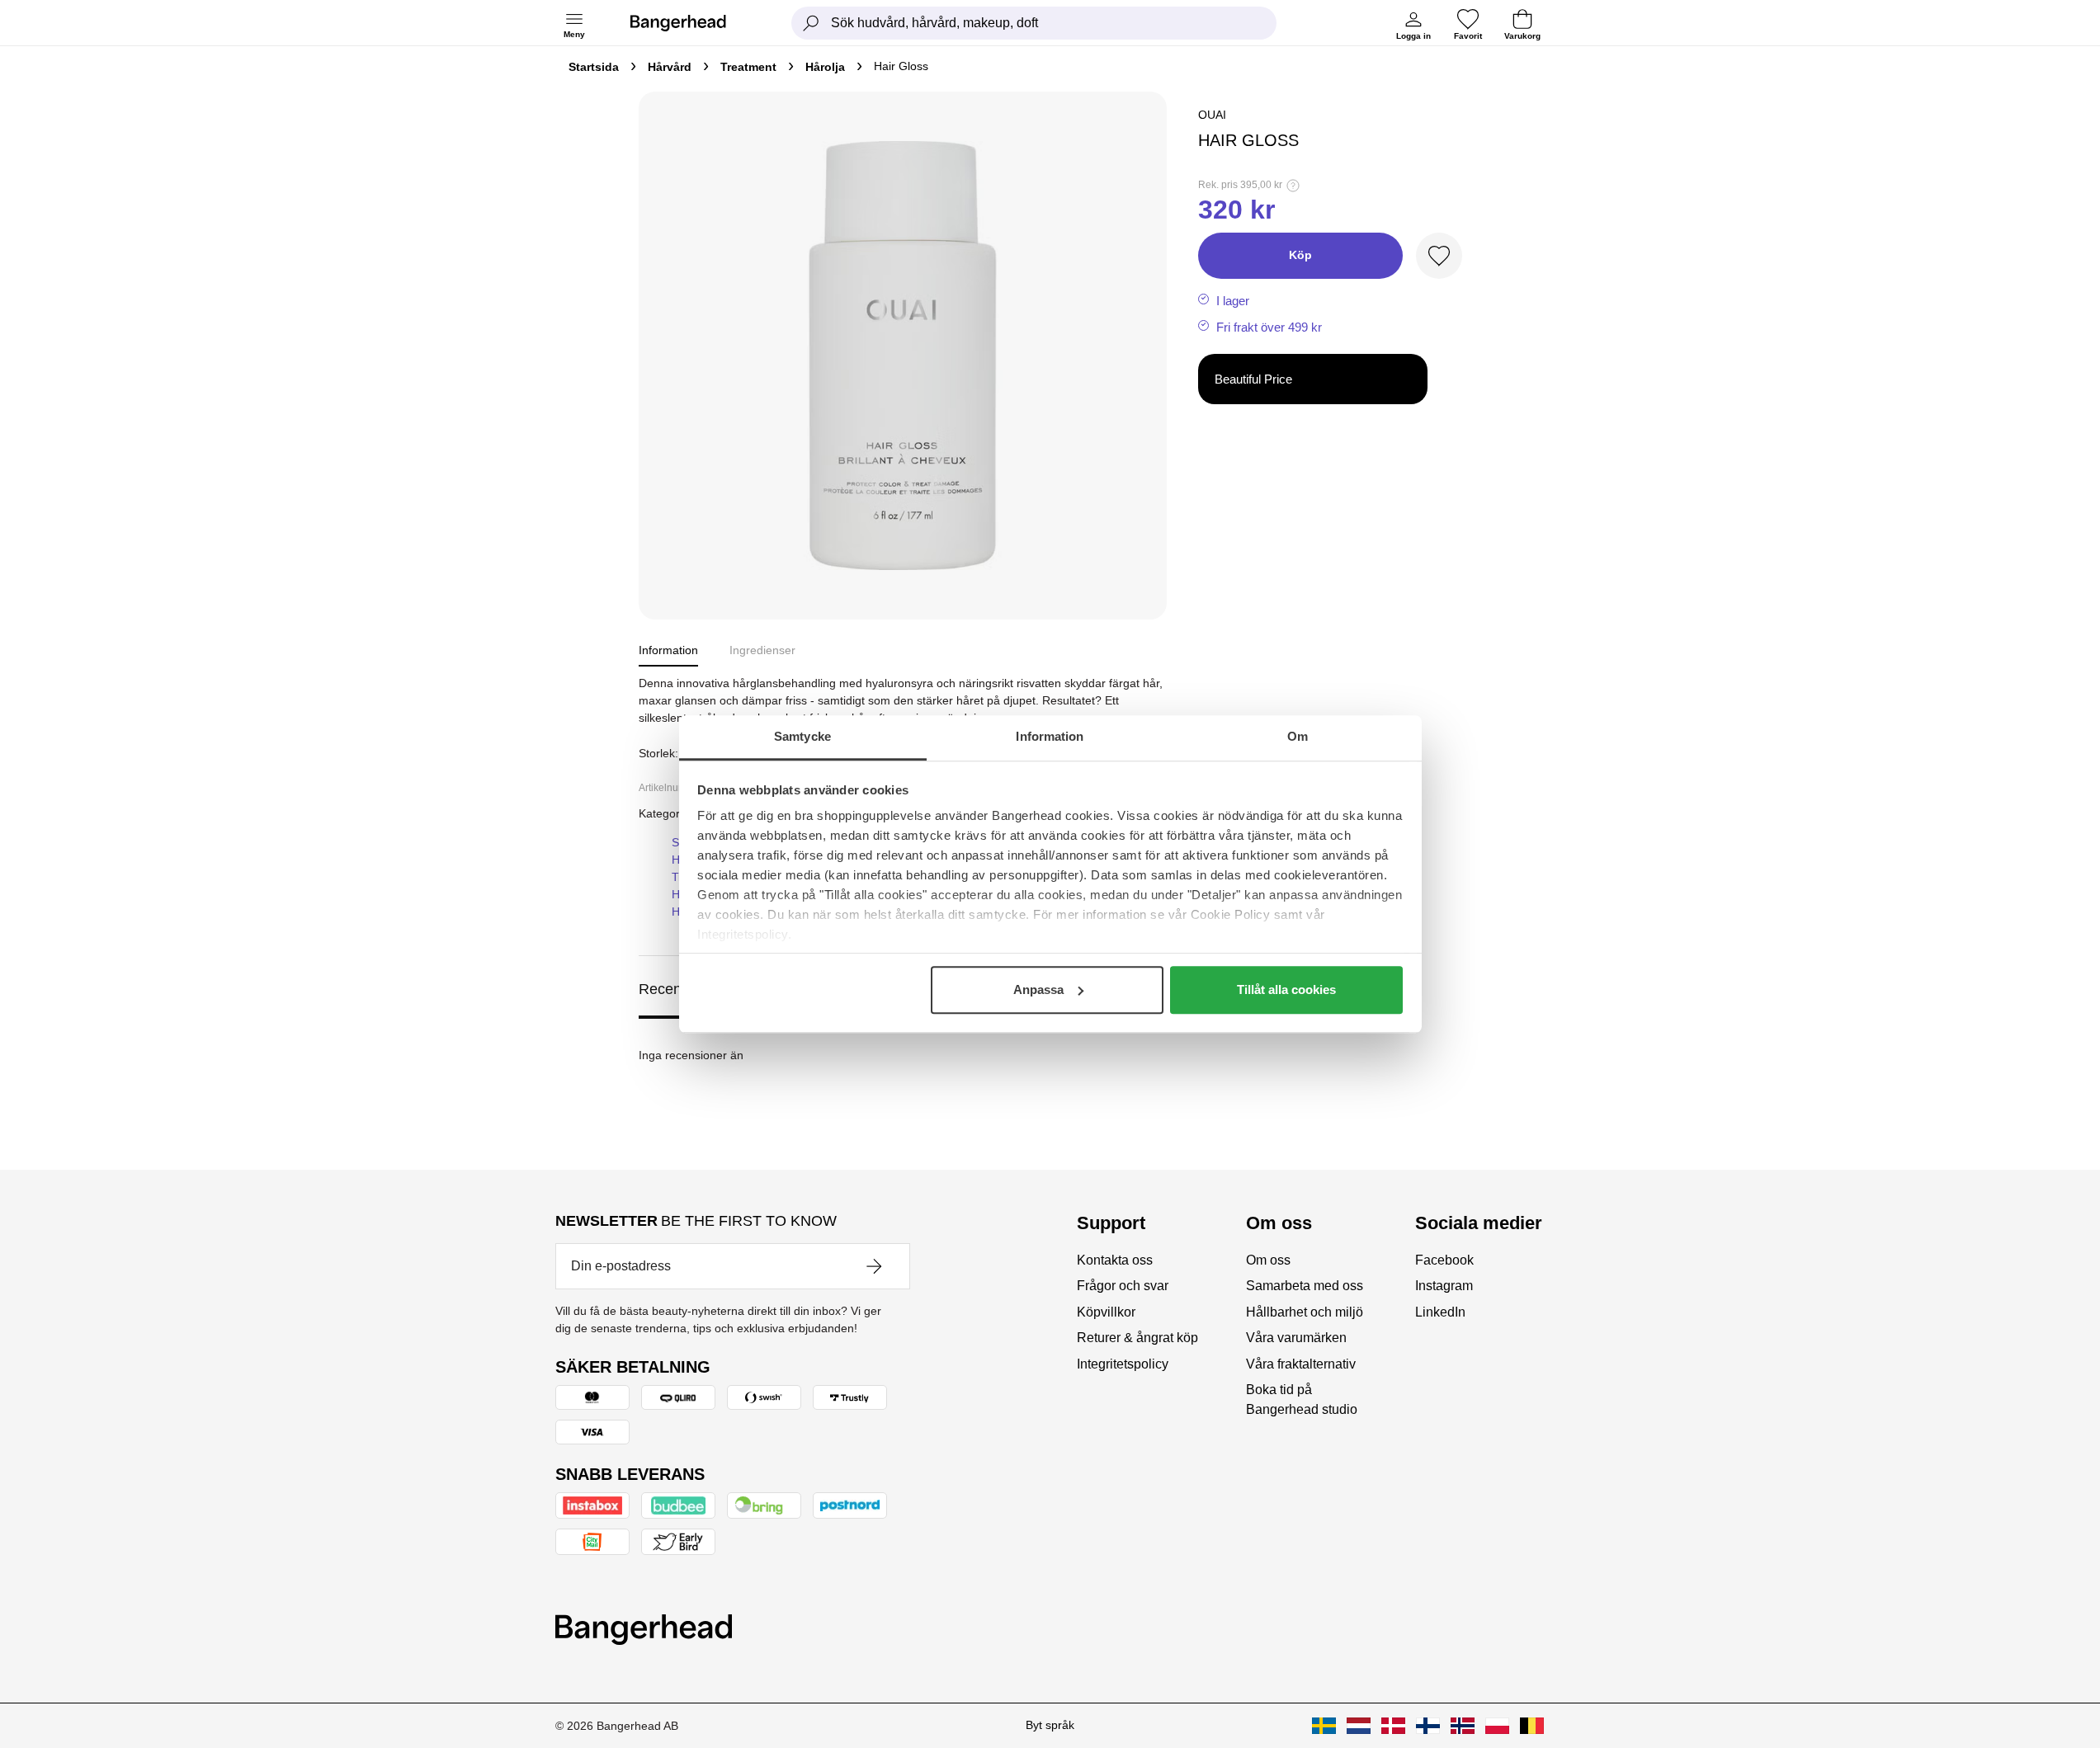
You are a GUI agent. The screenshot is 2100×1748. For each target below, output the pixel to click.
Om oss (1268, 1260)
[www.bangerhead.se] (1324, 1726)
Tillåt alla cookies (1286, 989)
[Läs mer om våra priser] (1293, 186)
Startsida (594, 67)
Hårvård (670, 67)
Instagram (1444, 1286)
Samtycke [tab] (802, 736)
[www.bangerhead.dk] (1393, 1726)
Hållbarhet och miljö (1305, 1312)
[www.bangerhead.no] (1463, 1726)
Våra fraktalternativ (1301, 1364)
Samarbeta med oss (1305, 1286)
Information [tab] (1050, 736)
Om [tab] (1298, 736)
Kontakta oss (1115, 1260)
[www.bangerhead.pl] (1497, 1726)
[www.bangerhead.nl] (1359, 1726)
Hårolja (825, 67)
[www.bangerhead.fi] (1428, 1726)
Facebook (1444, 1260)
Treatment (748, 67)
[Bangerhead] (691, 23)
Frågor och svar (1123, 1286)
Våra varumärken (1296, 1338)
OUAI (1212, 115)
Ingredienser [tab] (762, 650)
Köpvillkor (1106, 1312)
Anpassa (1038, 989)
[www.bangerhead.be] (1532, 1726)
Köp (1300, 255)
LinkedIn (1440, 1312)
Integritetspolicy (1123, 1364)
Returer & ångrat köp (1137, 1338)
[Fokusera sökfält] (811, 23)
